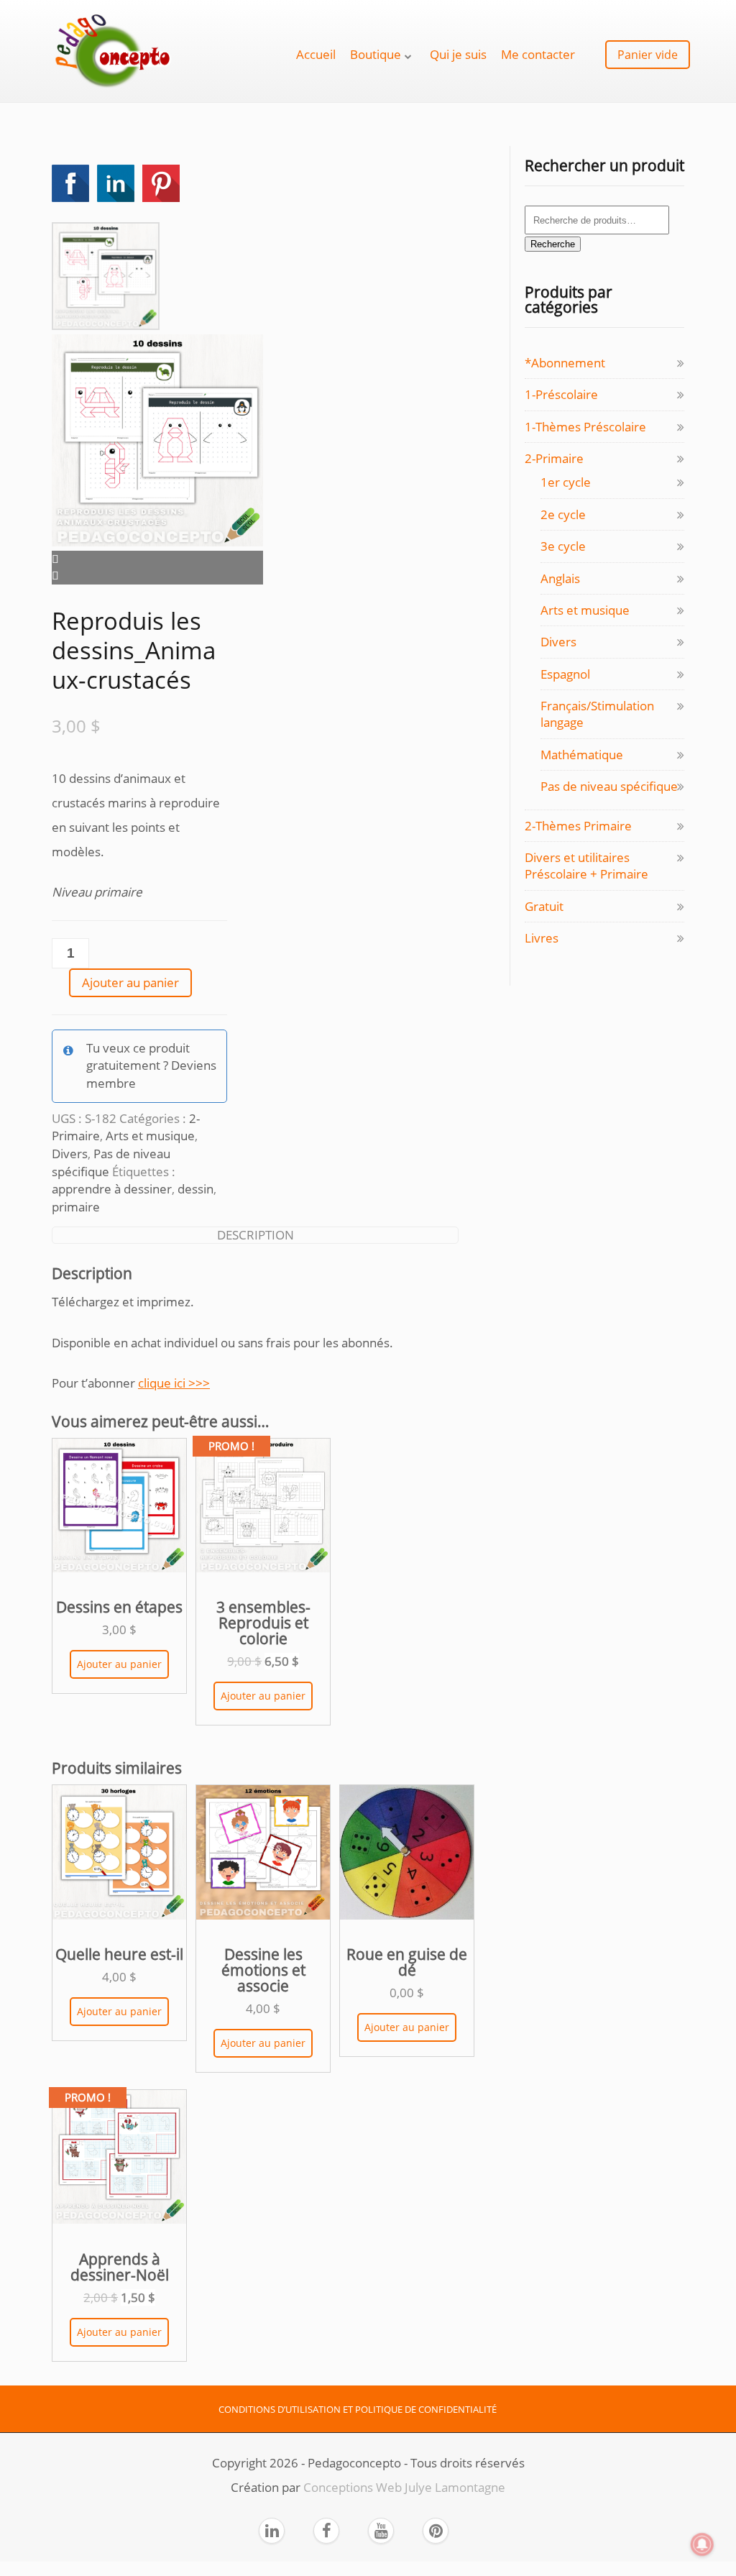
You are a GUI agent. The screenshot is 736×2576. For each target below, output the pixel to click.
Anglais (560, 578)
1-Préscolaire (561, 394)
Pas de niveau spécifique (609, 786)
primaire (76, 1207)
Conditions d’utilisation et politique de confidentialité (358, 2409)
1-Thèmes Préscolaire (585, 427)
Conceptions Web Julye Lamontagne (404, 2487)
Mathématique (582, 755)
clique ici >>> (174, 1383)
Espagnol (565, 674)
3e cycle (563, 546)
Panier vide (648, 55)
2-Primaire (554, 458)
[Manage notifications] (702, 2544)
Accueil (316, 54)
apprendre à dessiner (112, 1189)
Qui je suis (458, 54)
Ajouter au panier (130, 982)
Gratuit (544, 906)
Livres (542, 938)
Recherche (553, 244)
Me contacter (538, 54)
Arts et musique (150, 1136)
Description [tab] (256, 1235)
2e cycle (563, 514)
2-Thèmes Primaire (578, 826)
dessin (195, 1189)
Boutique (376, 54)
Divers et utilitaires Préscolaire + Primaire (586, 866)
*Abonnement (565, 363)
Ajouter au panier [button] (119, 1664)
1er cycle (566, 482)
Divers (70, 1154)
